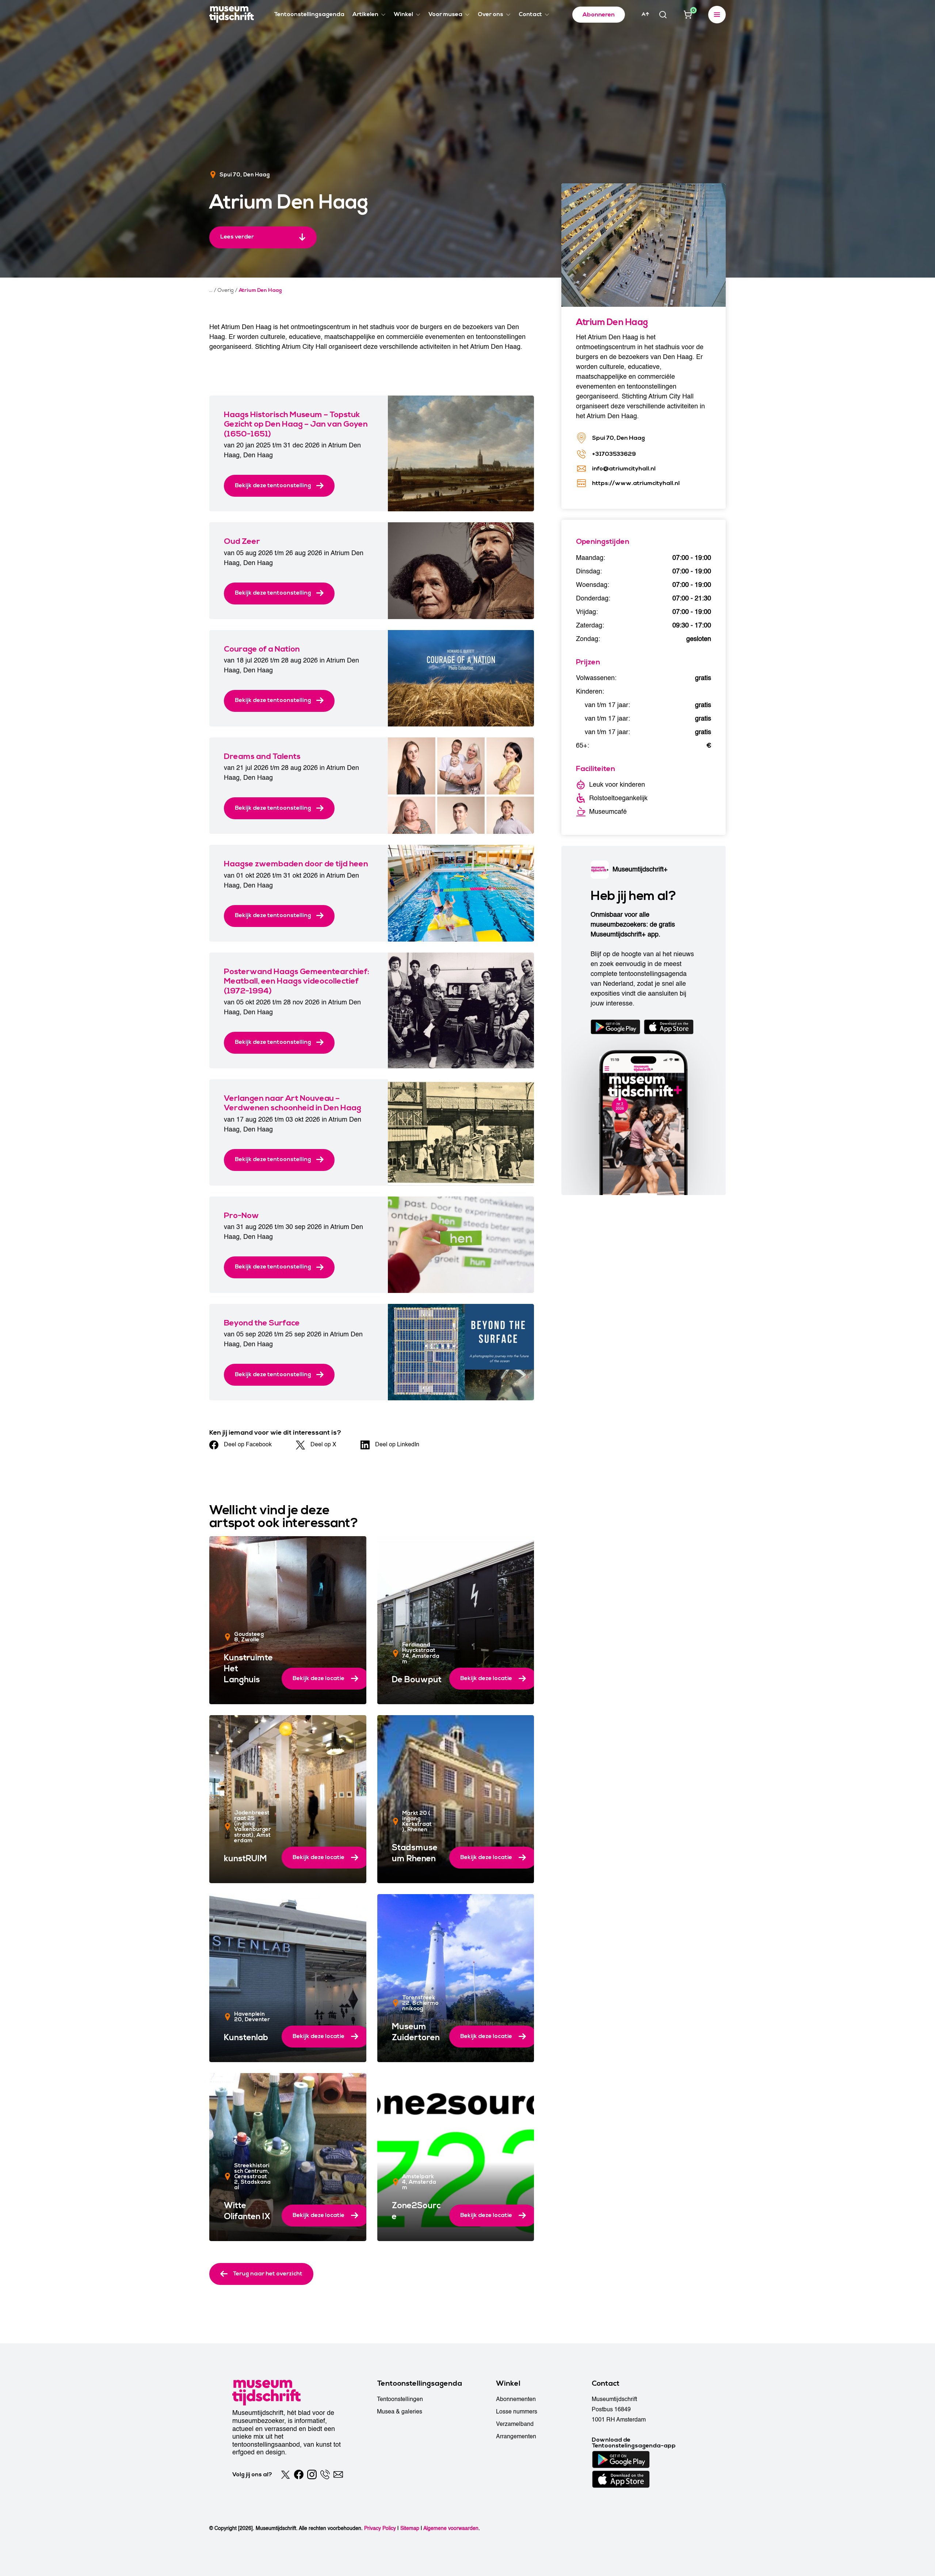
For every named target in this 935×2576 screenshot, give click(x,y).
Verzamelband (515, 2424)
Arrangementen (516, 2436)
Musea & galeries (400, 2412)
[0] (688, 15)
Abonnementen (516, 2399)
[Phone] (325, 2474)
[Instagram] (312, 2474)
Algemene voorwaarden (451, 2528)
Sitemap (410, 2528)
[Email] (338, 2474)
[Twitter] (286, 2474)
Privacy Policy (380, 2528)
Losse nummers (517, 2412)
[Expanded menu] (717, 15)
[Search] (663, 15)
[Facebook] (299, 2474)
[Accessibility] (645, 14)
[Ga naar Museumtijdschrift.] (211, 290)
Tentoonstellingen (400, 2399)
